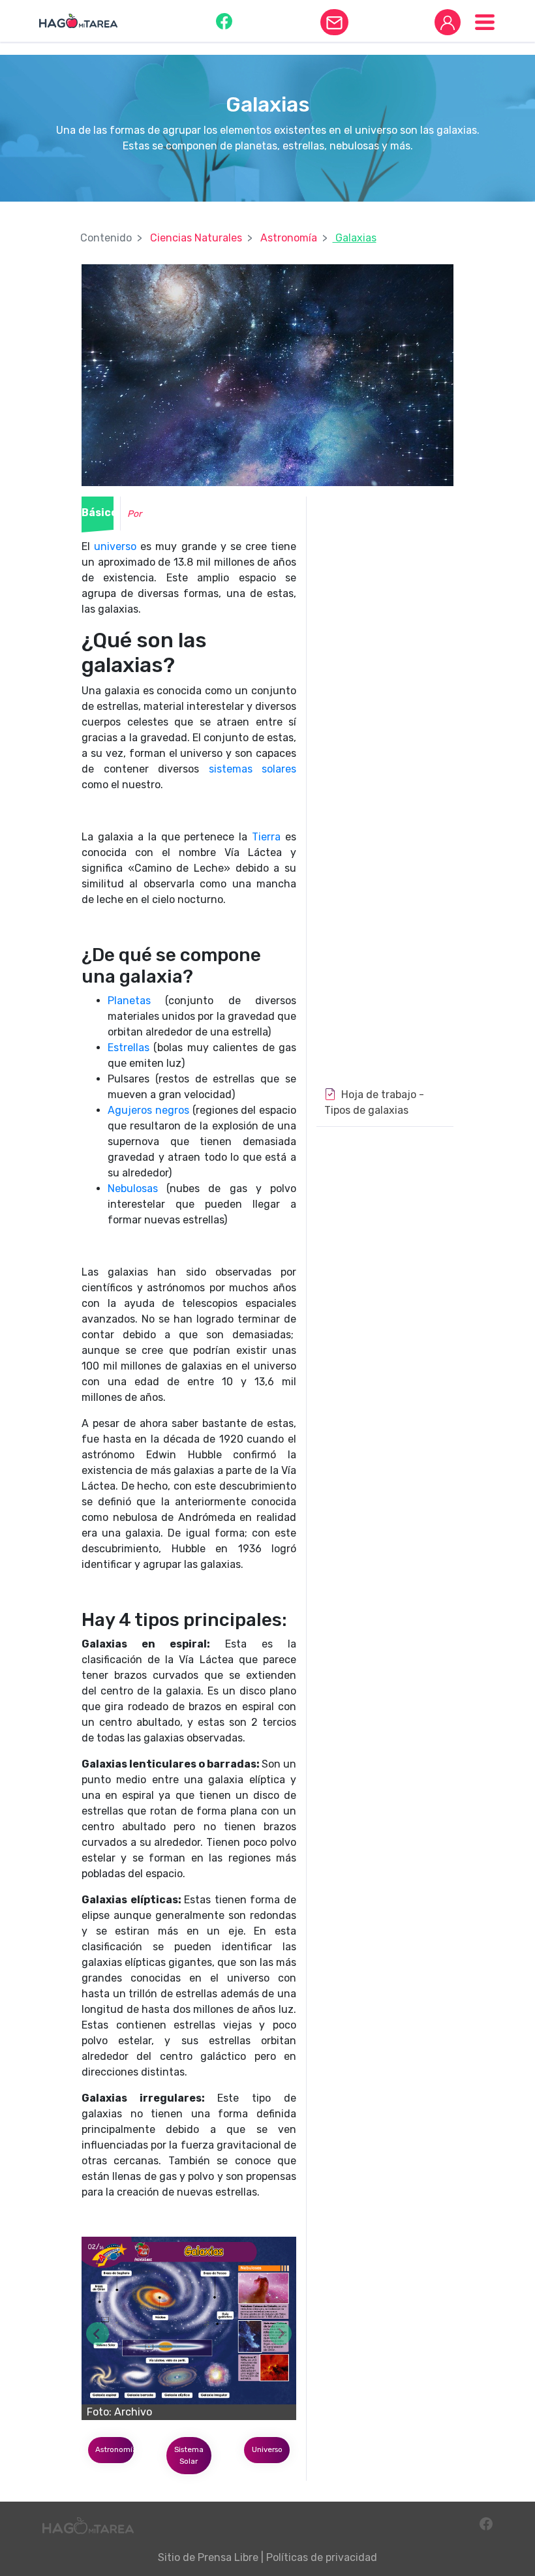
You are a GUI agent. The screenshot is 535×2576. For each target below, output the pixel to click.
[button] (224, 21)
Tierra (266, 837)
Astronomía (289, 238)
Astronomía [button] (115, 2449)
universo (115, 546)
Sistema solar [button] (189, 2455)
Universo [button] (267, 2449)
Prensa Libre (228, 2557)
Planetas (129, 1001)
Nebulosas (133, 1188)
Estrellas (129, 1048)
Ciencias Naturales (196, 238)
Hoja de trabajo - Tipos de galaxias (374, 1102)
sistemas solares (253, 769)
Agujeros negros (148, 1110)
